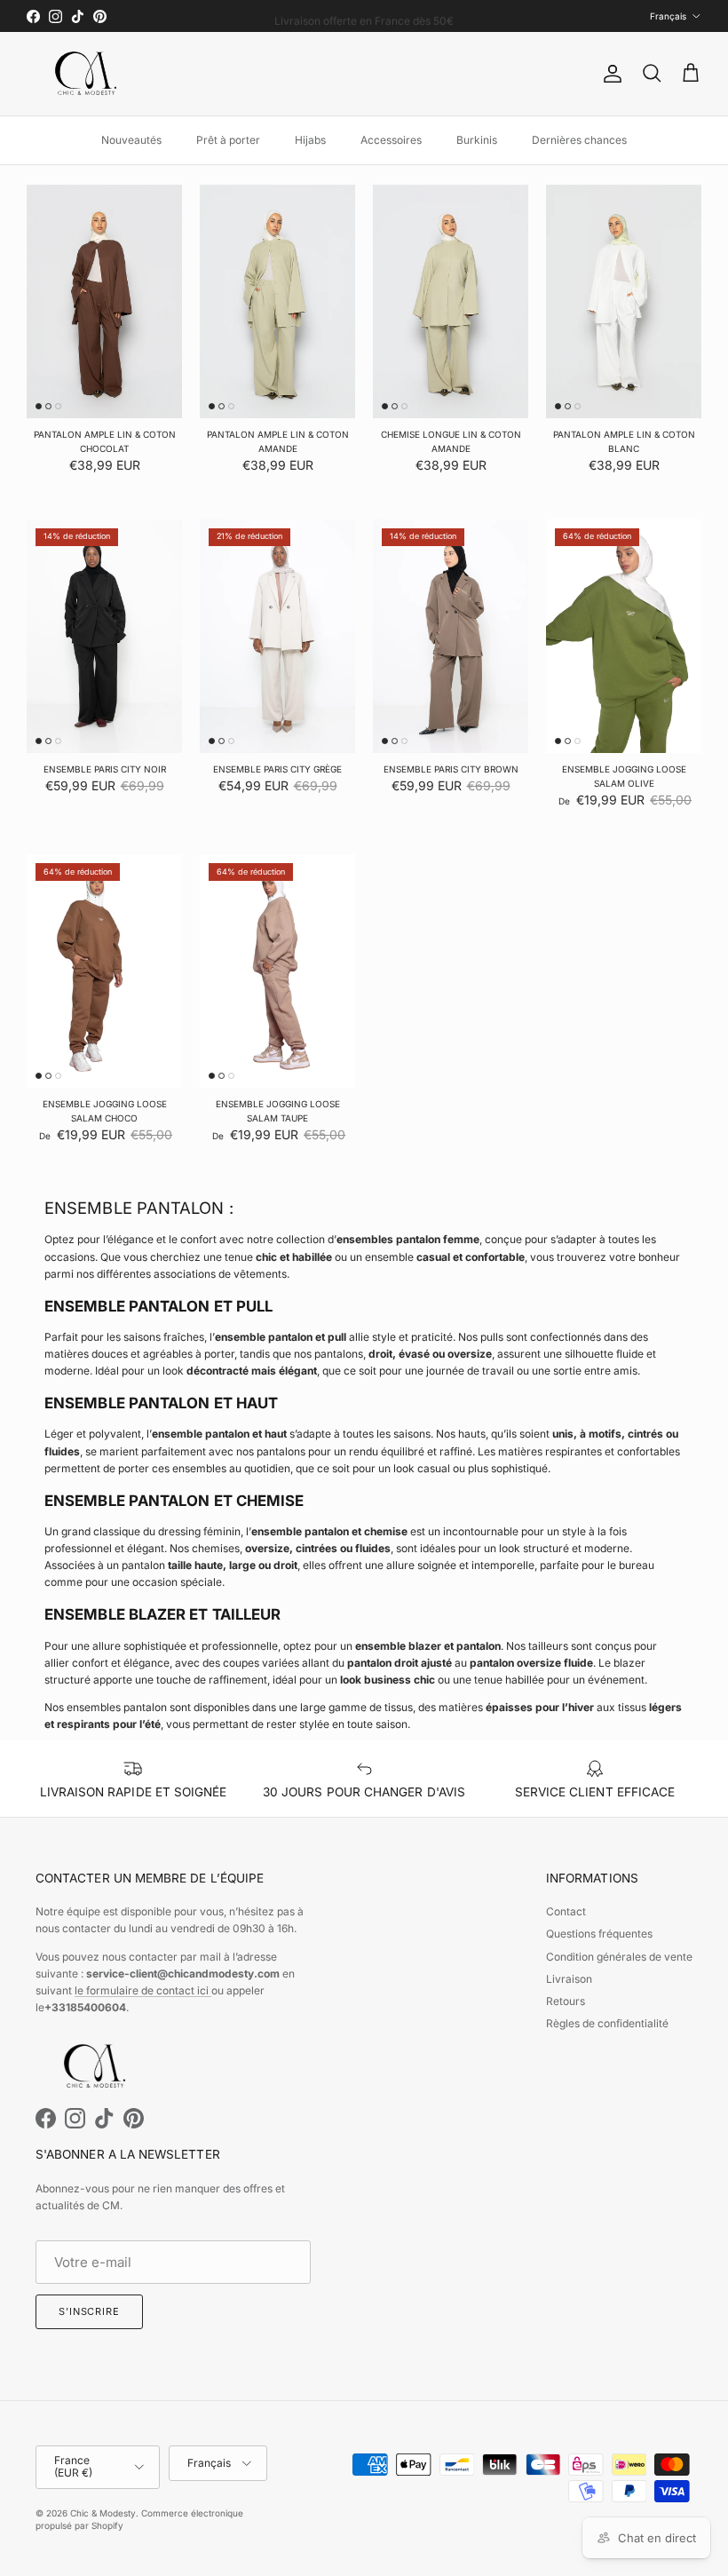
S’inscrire (89, 2311)
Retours (566, 2001)
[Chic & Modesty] (89, 74)
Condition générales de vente (619, 1957)
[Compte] (609, 74)
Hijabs (310, 140)
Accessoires (391, 140)
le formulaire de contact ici (143, 1990)
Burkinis (477, 140)
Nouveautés (131, 140)
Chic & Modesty (103, 2513)
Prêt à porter (228, 140)
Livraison (569, 1979)
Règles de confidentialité (607, 2023)
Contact (566, 1911)
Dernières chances (579, 140)
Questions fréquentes (599, 1934)
